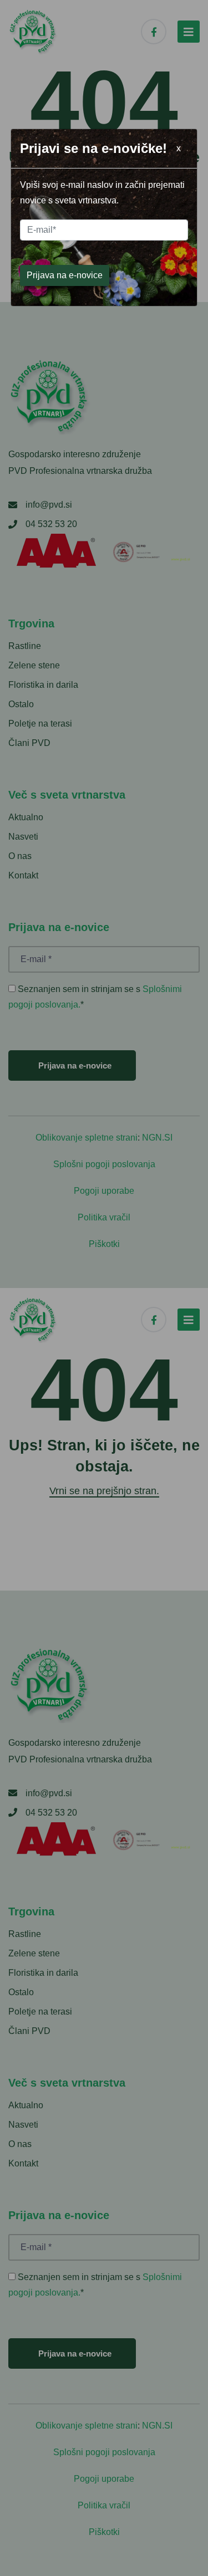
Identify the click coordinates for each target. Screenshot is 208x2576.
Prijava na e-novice (65, 275)
